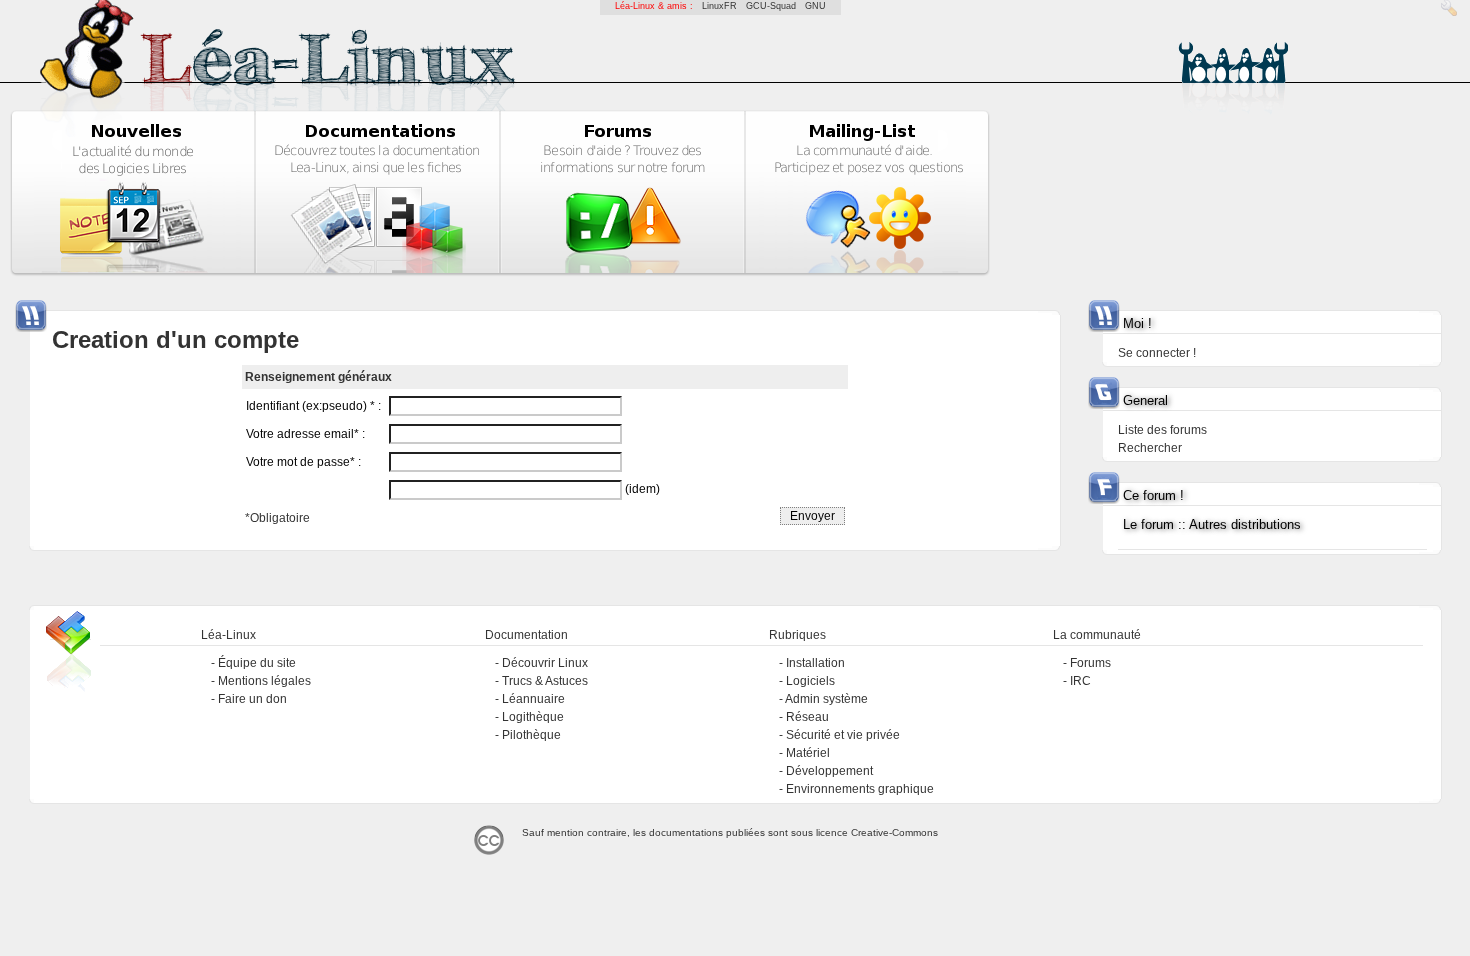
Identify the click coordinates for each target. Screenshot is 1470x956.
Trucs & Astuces (545, 681)
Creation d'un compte (175, 339)
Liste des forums (1162, 430)
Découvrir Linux (545, 663)
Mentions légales (264, 681)
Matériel (808, 753)
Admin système (826, 699)
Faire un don (252, 699)
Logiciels (810, 681)
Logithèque (533, 717)
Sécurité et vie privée (843, 735)
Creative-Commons (894, 832)
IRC (1080, 681)
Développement (829, 771)
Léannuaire (533, 699)
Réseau (807, 717)
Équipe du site (257, 663)
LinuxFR (719, 6)
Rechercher (1150, 448)
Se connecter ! (1157, 353)
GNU (815, 6)
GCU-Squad (771, 6)
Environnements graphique (860, 789)
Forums (1090, 663)
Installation (815, 663)
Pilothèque (531, 735)
